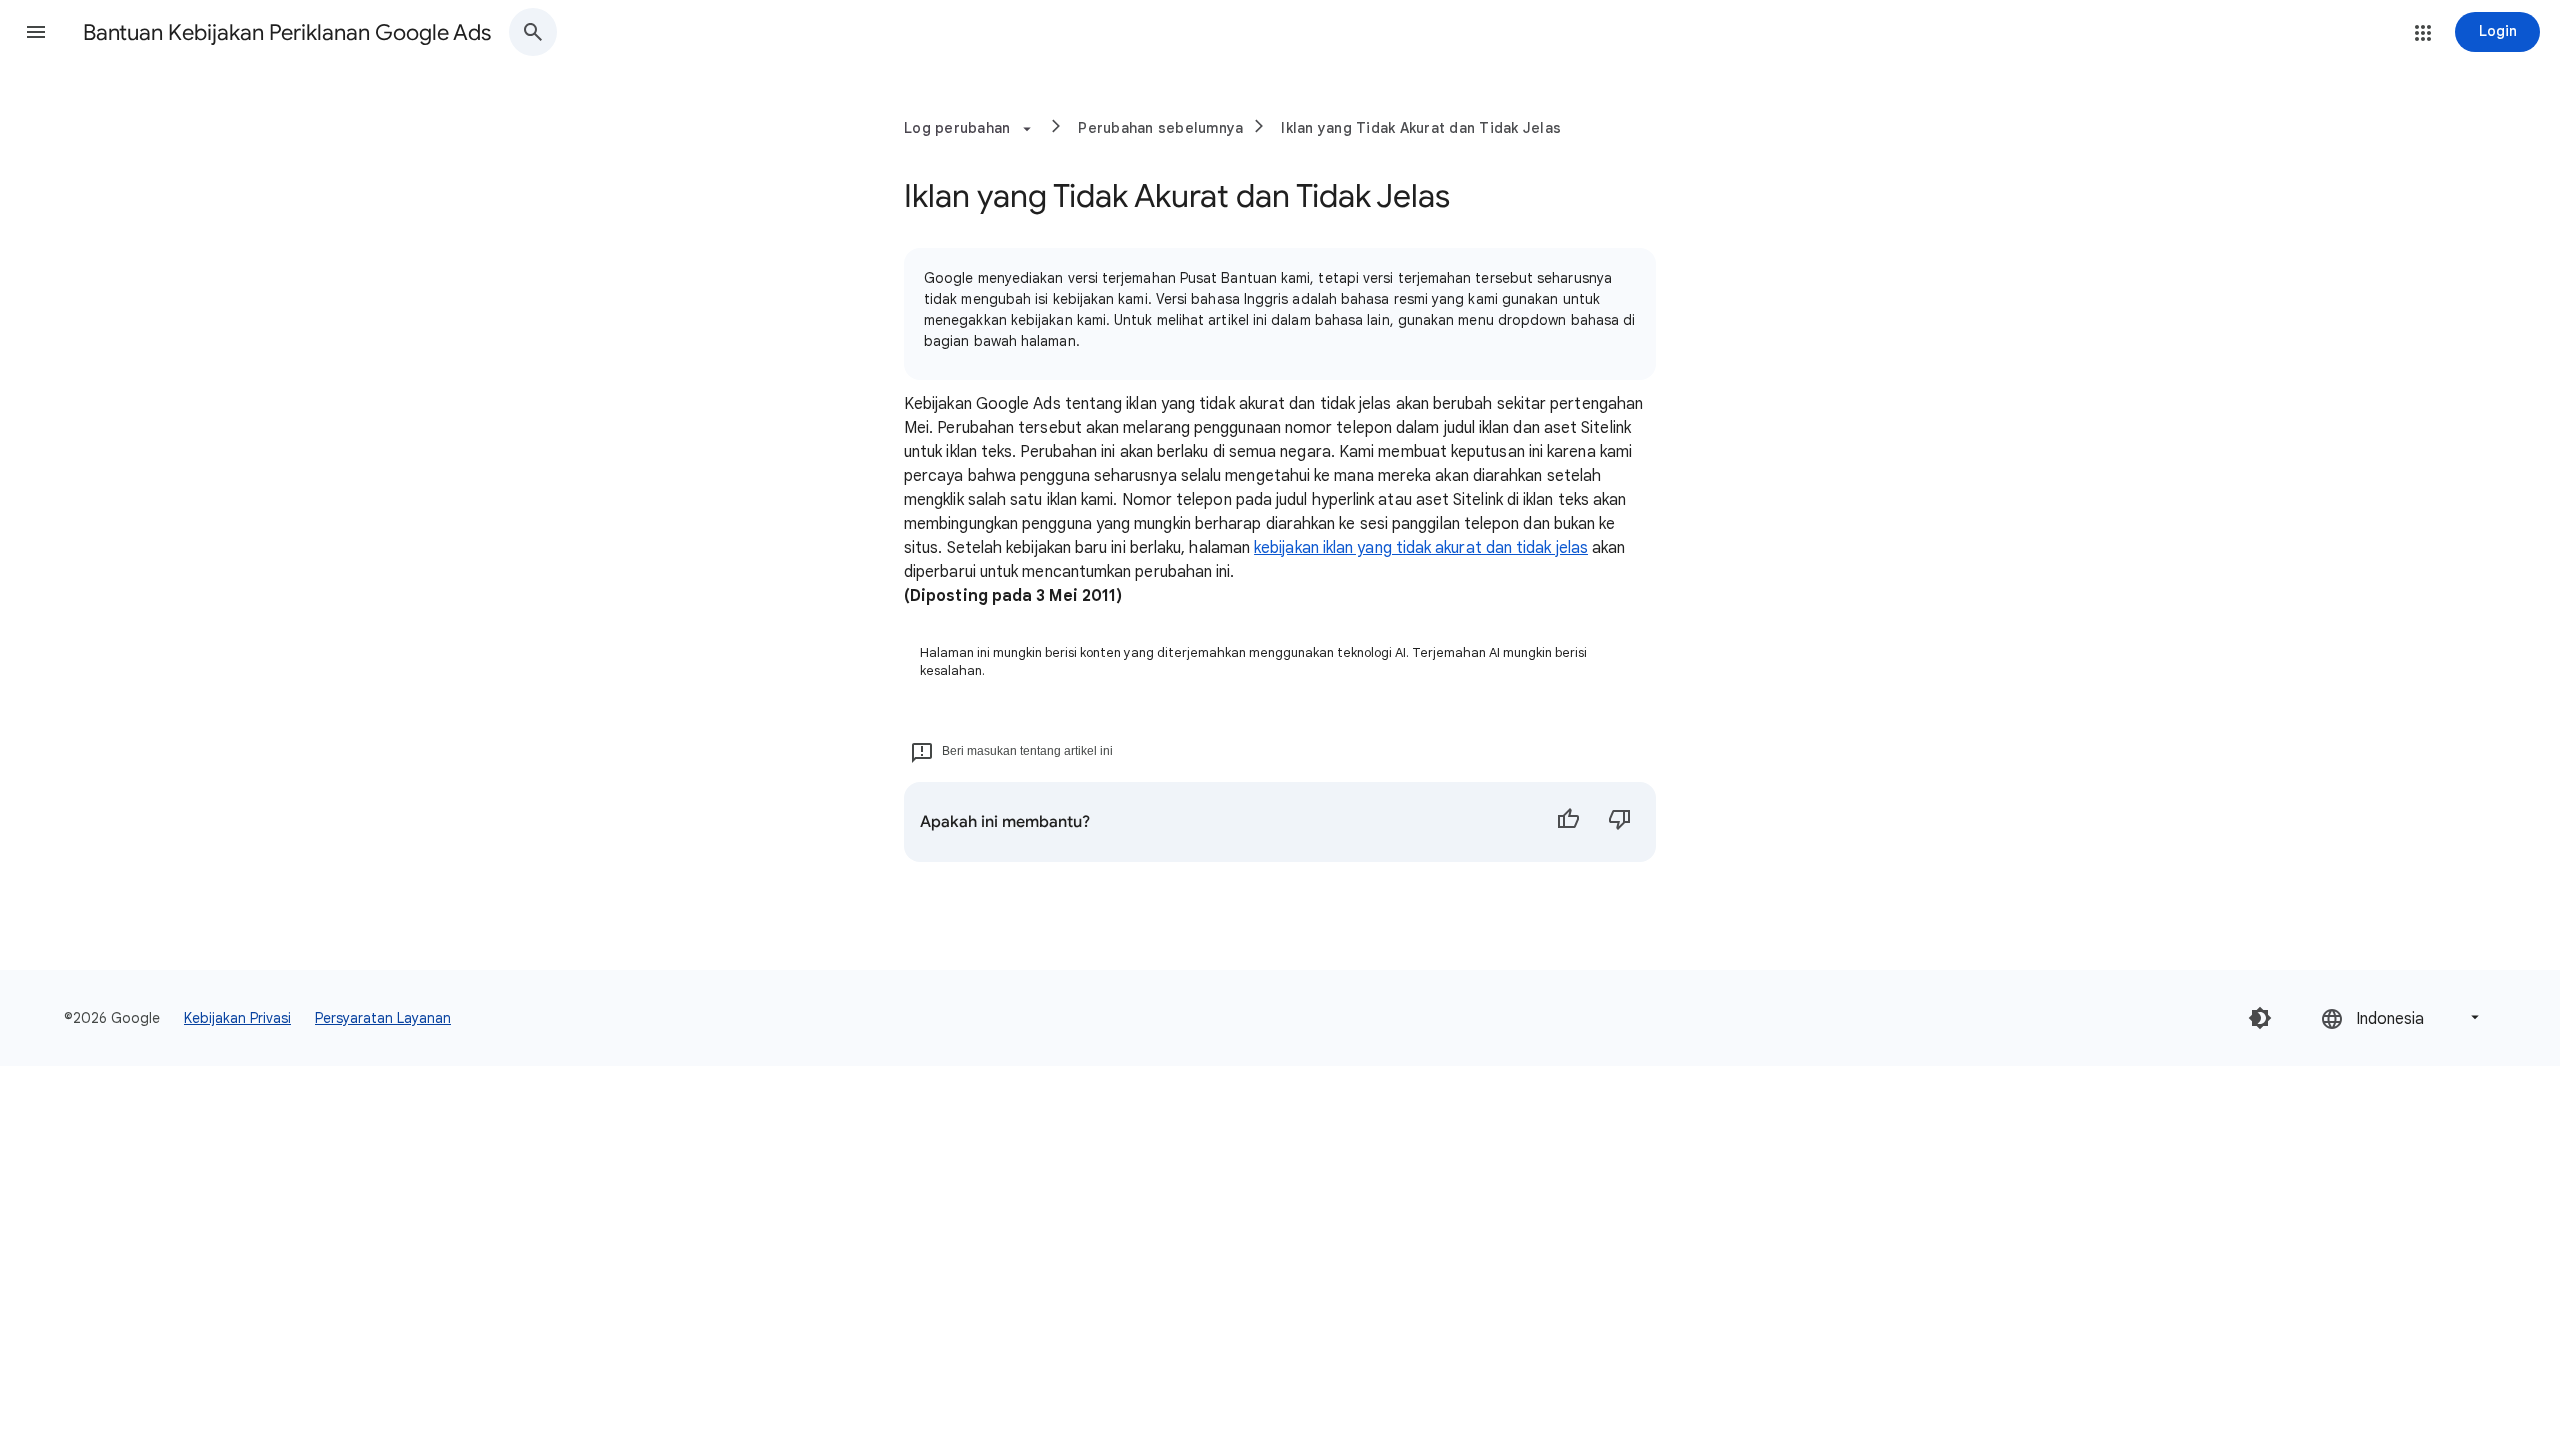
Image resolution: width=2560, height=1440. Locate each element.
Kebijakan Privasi (237, 1018)
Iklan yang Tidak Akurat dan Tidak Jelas (1421, 128)
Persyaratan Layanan (383, 1018)
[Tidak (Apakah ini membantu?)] (1620, 822)
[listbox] (2402, 1017)
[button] (36, 32)
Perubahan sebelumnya (1160, 128)
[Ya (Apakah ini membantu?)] (1568, 822)
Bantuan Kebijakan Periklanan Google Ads (287, 32)
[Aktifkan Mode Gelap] (2260, 1018)
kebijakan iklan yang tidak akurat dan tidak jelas (1421, 548)
